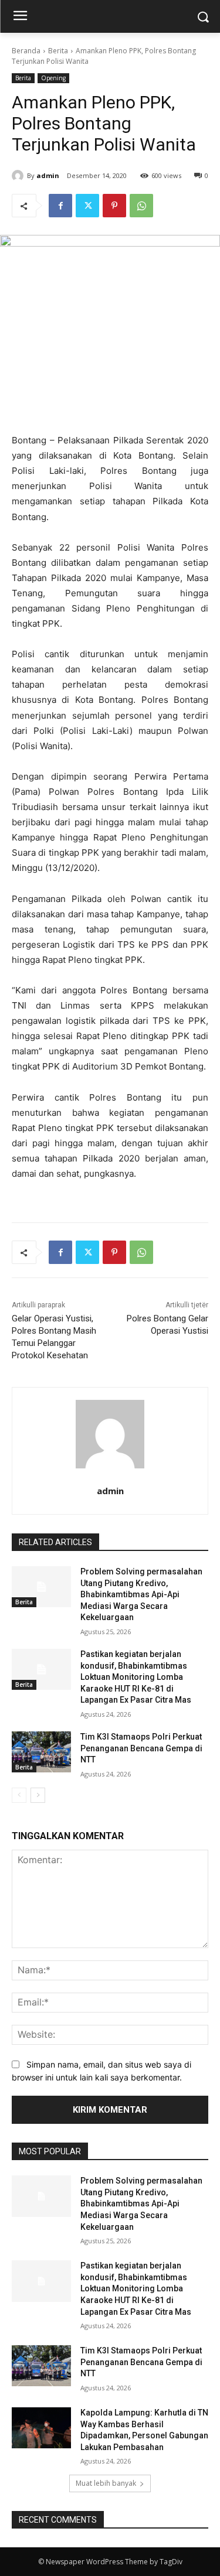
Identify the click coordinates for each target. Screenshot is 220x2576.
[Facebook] (60, 206)
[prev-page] (19, 1795)
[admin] (19, 176)
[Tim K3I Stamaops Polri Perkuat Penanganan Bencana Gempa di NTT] (41, 1752)
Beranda (26, 51)
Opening (53, 78)
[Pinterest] (114, 206)
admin (48, 175)
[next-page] (38, 1795)
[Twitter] (87, 206)
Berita (58, 51)
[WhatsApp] (141, 206)
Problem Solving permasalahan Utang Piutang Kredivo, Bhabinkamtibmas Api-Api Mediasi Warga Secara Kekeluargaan (141, 1594)
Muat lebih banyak (106, 2483)
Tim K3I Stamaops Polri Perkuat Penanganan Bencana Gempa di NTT (141, 1748)
